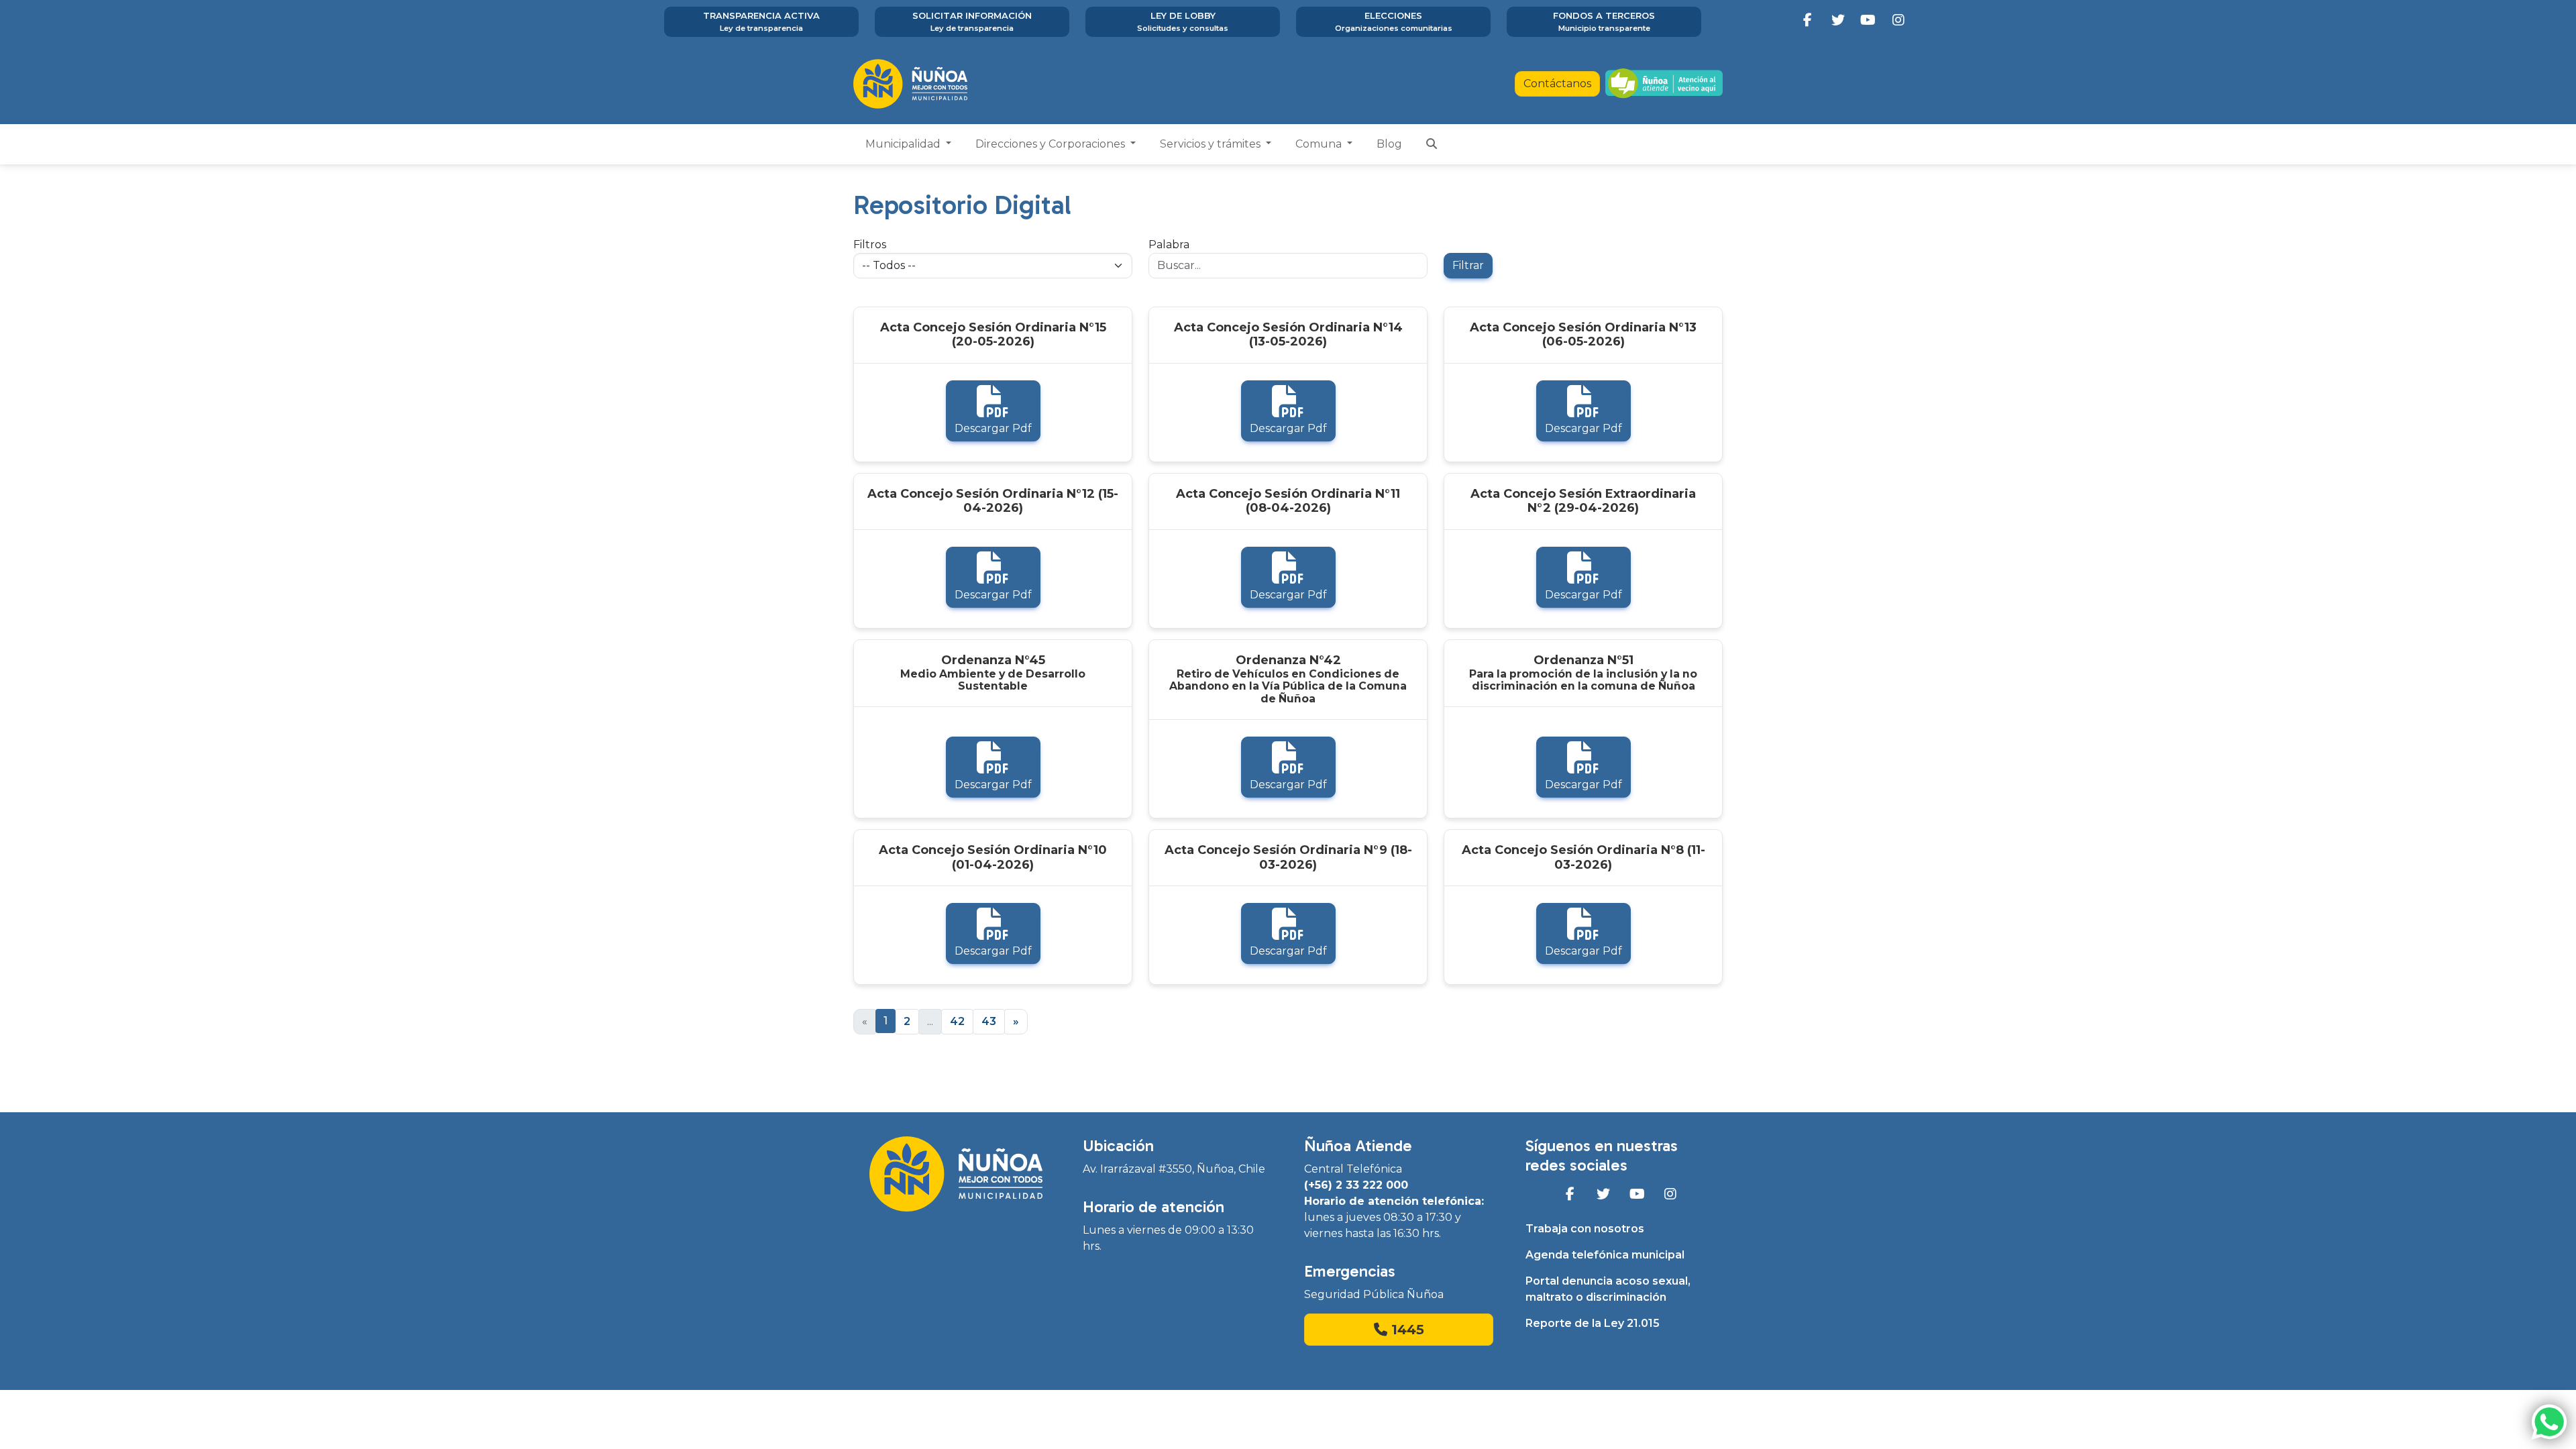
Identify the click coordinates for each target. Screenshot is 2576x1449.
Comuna (1320, 144)
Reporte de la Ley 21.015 (1593, 1323)
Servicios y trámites (1212, 144)
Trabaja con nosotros (1585, 1229)
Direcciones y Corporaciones (1052, 144)
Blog (1389, 144)
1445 (1406, 1330)
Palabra (1169, 245)
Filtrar (1468, 265)
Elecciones (1394, 21)
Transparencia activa (761, 21)
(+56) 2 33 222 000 (1356, 1185)
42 (957, 1021)
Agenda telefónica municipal (1605, 1255)
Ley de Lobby (1183, 21)
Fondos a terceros (1604, 21)
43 (989, 1021)
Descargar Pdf (993, 428)
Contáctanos (1557, 84)
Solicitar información (972, 21)
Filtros (870, 245)
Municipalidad (904, 144)
